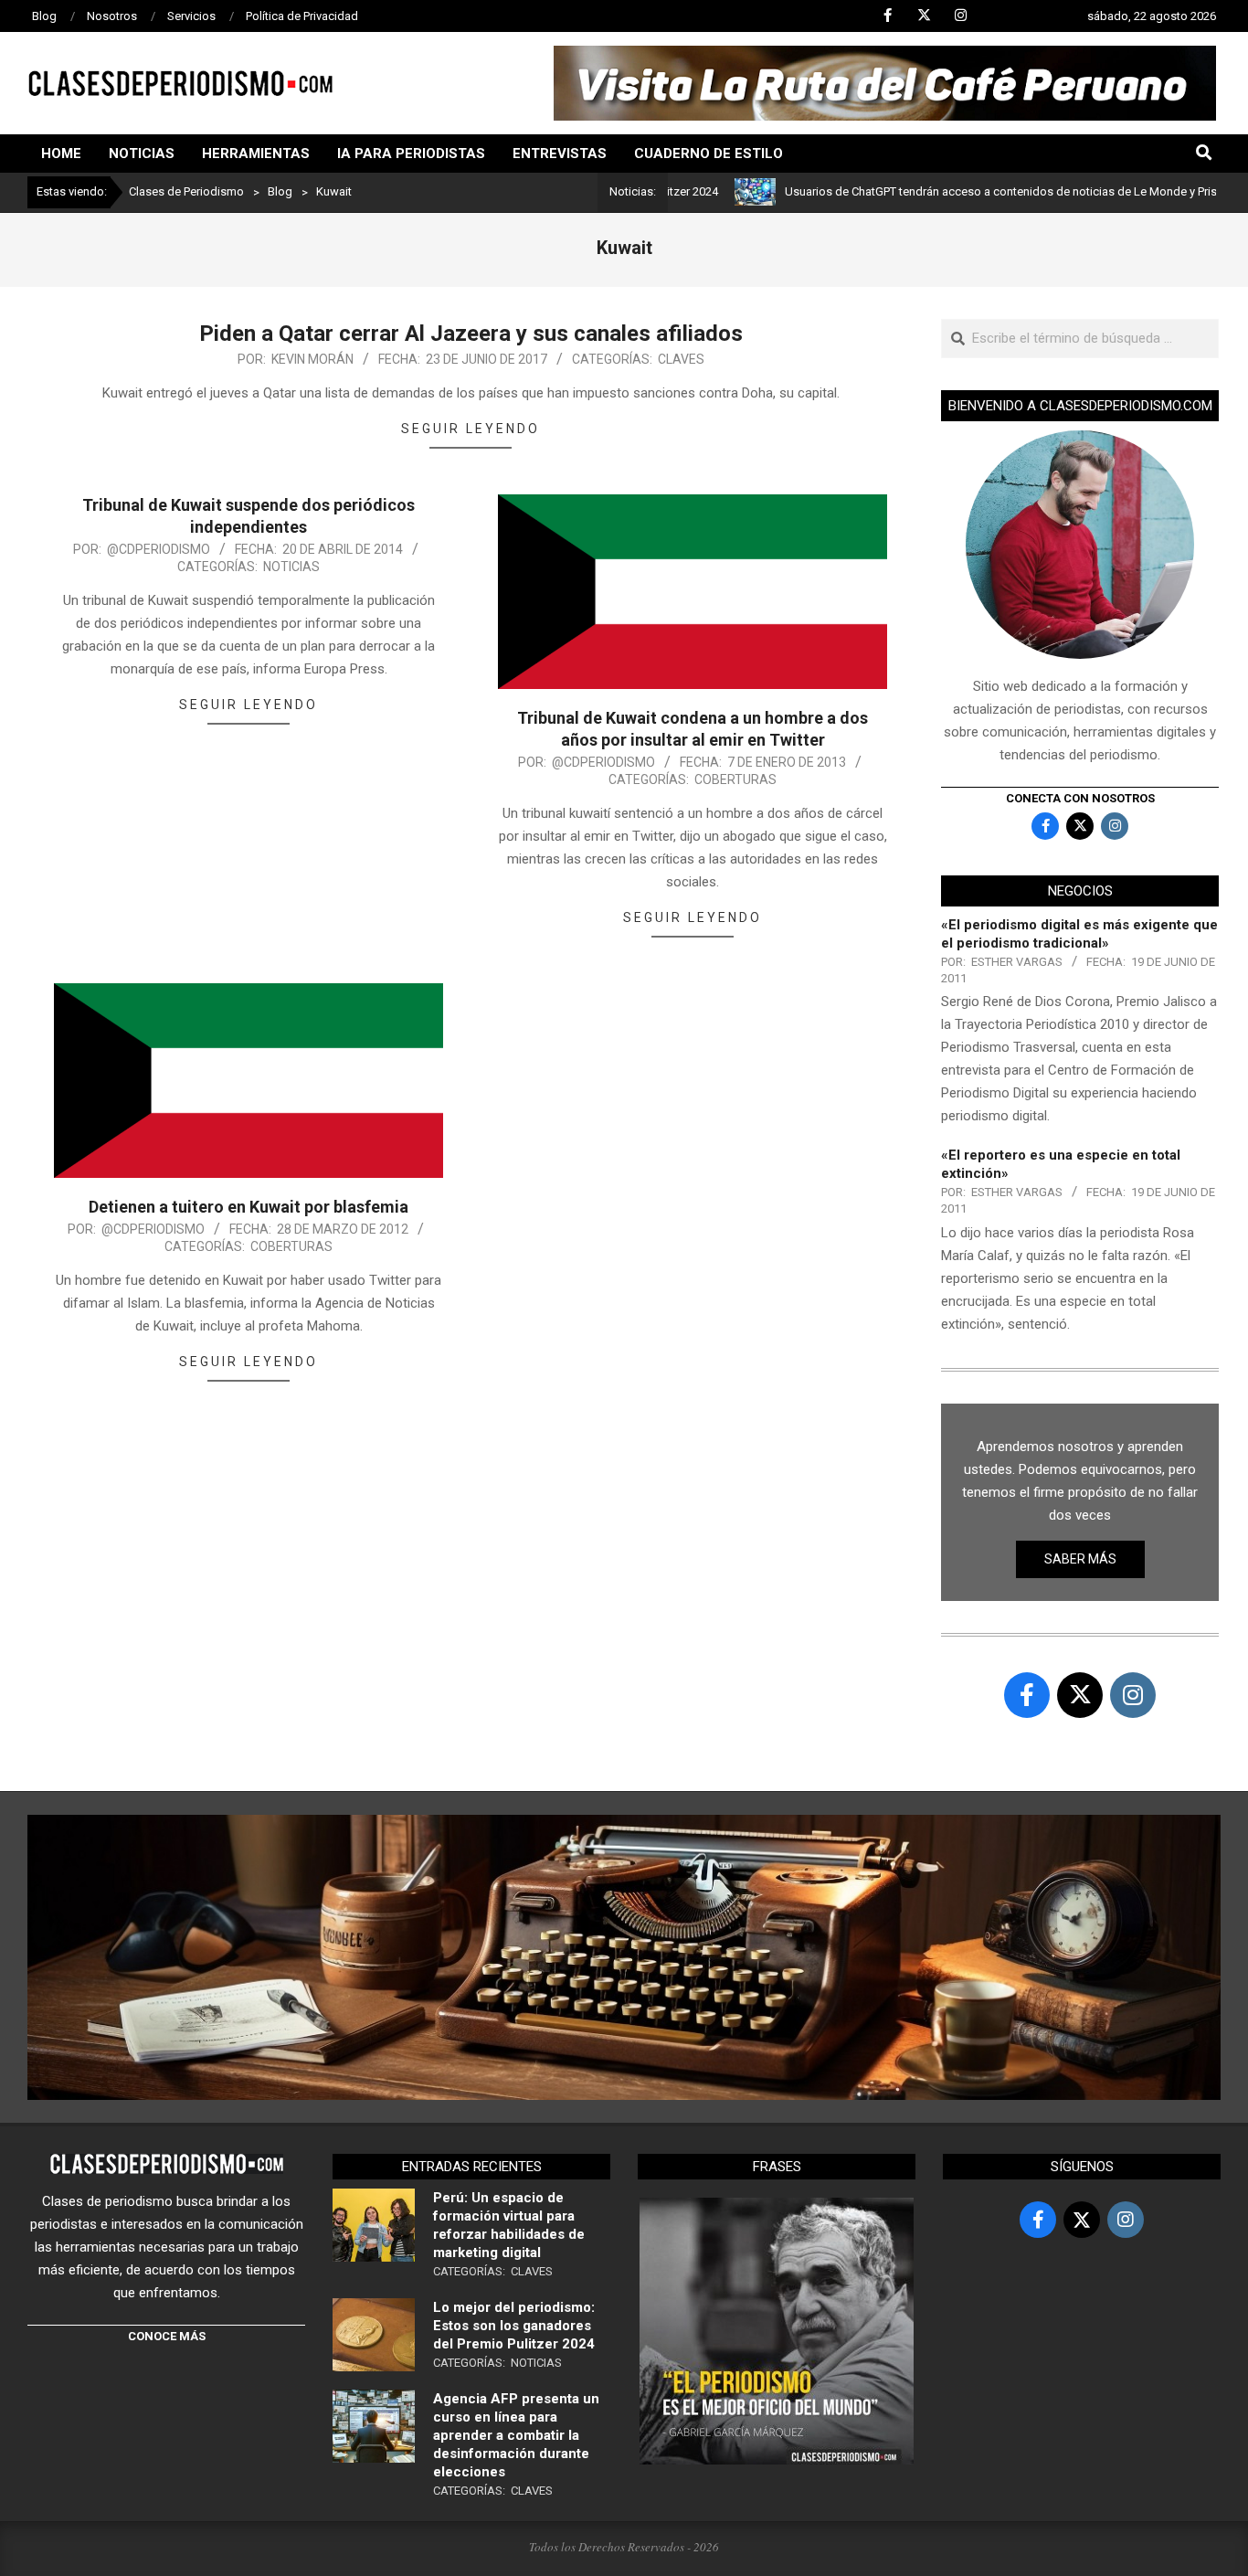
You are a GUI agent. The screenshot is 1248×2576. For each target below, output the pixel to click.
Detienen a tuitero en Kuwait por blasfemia (249, 1207)
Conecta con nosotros (1080, 798)
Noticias (291, 567)
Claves (681, 359)
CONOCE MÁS (167, 2336)
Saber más (1080, 1559)
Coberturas (735, 779)
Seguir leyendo (471, 429)
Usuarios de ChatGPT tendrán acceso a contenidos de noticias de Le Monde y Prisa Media (961, 191)
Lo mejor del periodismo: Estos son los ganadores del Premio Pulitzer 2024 (514, 2326)
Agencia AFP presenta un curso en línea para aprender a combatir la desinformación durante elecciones (516, 2435)
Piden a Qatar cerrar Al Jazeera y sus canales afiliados (471, 334)
